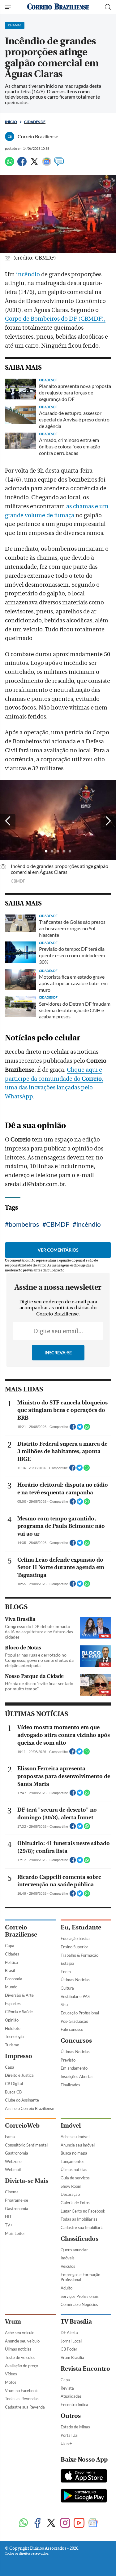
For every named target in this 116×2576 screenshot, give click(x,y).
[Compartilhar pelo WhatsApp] (87, 1429)
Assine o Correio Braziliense (30, 2108)
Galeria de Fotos (75, 2203)
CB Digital (14, 2084)
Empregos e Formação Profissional (80, 2277)
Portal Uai (69, 2435)
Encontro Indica (74, 2405)
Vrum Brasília (72, 2357)
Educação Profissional (80, 2013)
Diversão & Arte (19, 1995)
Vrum (13, 2322)
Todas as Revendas (22, 2399)
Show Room (71, 2186)
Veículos (68, 2266)
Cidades (12, 1954)
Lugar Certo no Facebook (83, 2211)
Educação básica (75, 1938)
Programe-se (17, 2200)
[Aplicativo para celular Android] (84, 2496)
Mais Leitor (15, 2233)
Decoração (70, 2194)
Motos (11, 2382)
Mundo (11, 1987)
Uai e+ (66, 2443)
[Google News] (47, 164)
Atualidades (71, 2396)
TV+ (9, 2225)
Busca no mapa (74, 2153)
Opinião (12, 2020)
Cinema (12, 2192)
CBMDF (58, 1224)
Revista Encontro (85, 2369)
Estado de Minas (75, 2427)
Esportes (13, 2004)
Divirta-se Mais (27, 2181)
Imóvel (71, 2126)
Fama (10, 2137)
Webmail (13, 2169)
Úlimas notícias (74, 2169)
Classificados (79, 2239)
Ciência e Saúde (19, 2012)
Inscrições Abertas (77, 2076)
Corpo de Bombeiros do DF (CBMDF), (55, 319)
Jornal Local (71, 2341)
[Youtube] (79, 2523)
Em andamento (74, 2068)
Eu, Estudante (81, 1927)
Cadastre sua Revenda (25, 2407)
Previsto (68, 2060)
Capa (10, 1946)
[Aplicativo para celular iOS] (84, 2476)
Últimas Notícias (75, 1980)
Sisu (64, 2004)
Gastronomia (17, 2153)
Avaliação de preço (21, 2366)
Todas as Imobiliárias (79, 2219)
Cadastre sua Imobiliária (82, 2227)
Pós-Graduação (74, 2021)
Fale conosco (72, 2029)
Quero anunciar (74, 2250)
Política (11, 1962)
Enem (66, 1972)
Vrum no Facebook (21, 2391)
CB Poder (69, 2349)
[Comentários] (59, 164)
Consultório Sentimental (26, 2145)
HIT (8, 2217)
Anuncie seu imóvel (78, 2145)
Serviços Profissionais (80, 2296)
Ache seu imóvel (75, 2137)
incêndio (28, 274)
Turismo (12, 2045)
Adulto (67, 2288)
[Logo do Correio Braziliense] (58, 7)
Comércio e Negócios (79, 2304)
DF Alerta (69, 2333)
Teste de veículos (20, 2357)
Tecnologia (14, 2036)
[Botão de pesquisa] (108, 7)
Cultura (67, 1988)
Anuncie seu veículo (22, 2341)
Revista (67, 2388)
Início (11, 122)
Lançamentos (73, 2161)
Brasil (10, 1970)
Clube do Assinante (22, 2100)
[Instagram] (65, 2523)
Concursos (76, 2041)
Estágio (67, 1963)
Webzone (13, 2161)
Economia (14, 1979)
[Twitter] (34, 164)
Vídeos (11, 2374)
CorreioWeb (22, 2126)
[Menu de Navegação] (9, 7)
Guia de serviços (75, 2178)
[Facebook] (22, 164)
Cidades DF (35, 122)
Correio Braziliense (21, 1931)
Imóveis (68, 2258)
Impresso (19, 2056)
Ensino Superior (74, 1947)
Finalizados (70, 2085)
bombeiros (24, 1224)
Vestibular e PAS (75, 1996)
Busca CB (13, 2092)
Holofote (13, 2028)
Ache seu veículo (20, 2333)
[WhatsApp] (10, 164)
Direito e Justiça (19, 2075)
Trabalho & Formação (79, 1955)
